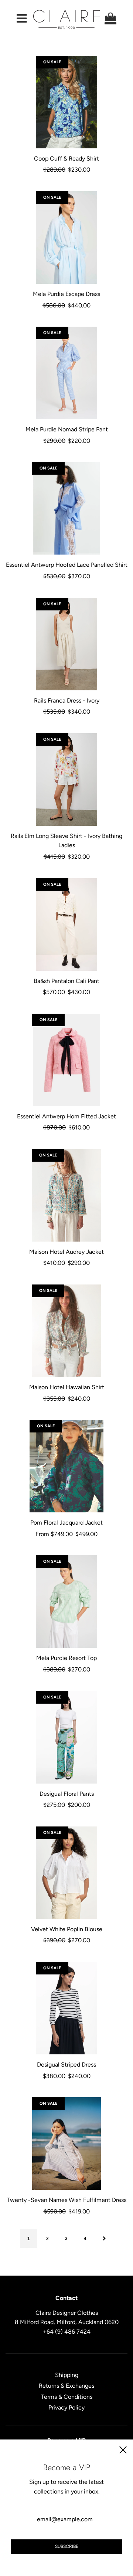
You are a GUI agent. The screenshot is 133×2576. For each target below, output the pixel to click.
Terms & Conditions (67, 2397)
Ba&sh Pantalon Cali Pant (66, 981)
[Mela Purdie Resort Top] (66, 1602)
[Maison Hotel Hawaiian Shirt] (66, 1331)
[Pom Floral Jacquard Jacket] (66, 1466)
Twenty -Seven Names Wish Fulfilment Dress (66, 2200)
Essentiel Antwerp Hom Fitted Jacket (66, 1116)
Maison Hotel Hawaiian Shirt (67, 1387)
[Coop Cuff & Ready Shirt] (66, 102)
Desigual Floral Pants (67, 1794)
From (66, 1534)
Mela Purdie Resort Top (66, 1658)
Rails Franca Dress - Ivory (67, 701)
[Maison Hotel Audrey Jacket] (66, 1195)
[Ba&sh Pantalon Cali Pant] (66, 925)
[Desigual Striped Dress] (66, 2008)
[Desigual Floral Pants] (66, 1737)
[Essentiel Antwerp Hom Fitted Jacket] (66, 1060)
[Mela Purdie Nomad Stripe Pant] (66, 373)
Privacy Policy (66, 2407)
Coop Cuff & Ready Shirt (66, 159)
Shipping (67, 2375)
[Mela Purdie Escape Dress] (66, 238)
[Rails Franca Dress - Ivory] (66, 644)
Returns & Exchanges (66, 2386)
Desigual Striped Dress (66, 2065)
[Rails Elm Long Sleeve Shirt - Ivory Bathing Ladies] (66, 779)
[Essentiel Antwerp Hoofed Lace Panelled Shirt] (66, 508)
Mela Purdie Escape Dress (66, 294)
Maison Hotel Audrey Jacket (66, 1252)
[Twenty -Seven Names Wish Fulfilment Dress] (66, 2144)
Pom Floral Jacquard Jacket (66, 1523)
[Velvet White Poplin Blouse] (66, 1873)
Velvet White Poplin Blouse (67, 1929)
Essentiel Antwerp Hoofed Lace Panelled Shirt (67, 565)
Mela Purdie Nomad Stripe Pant (67, 429)
